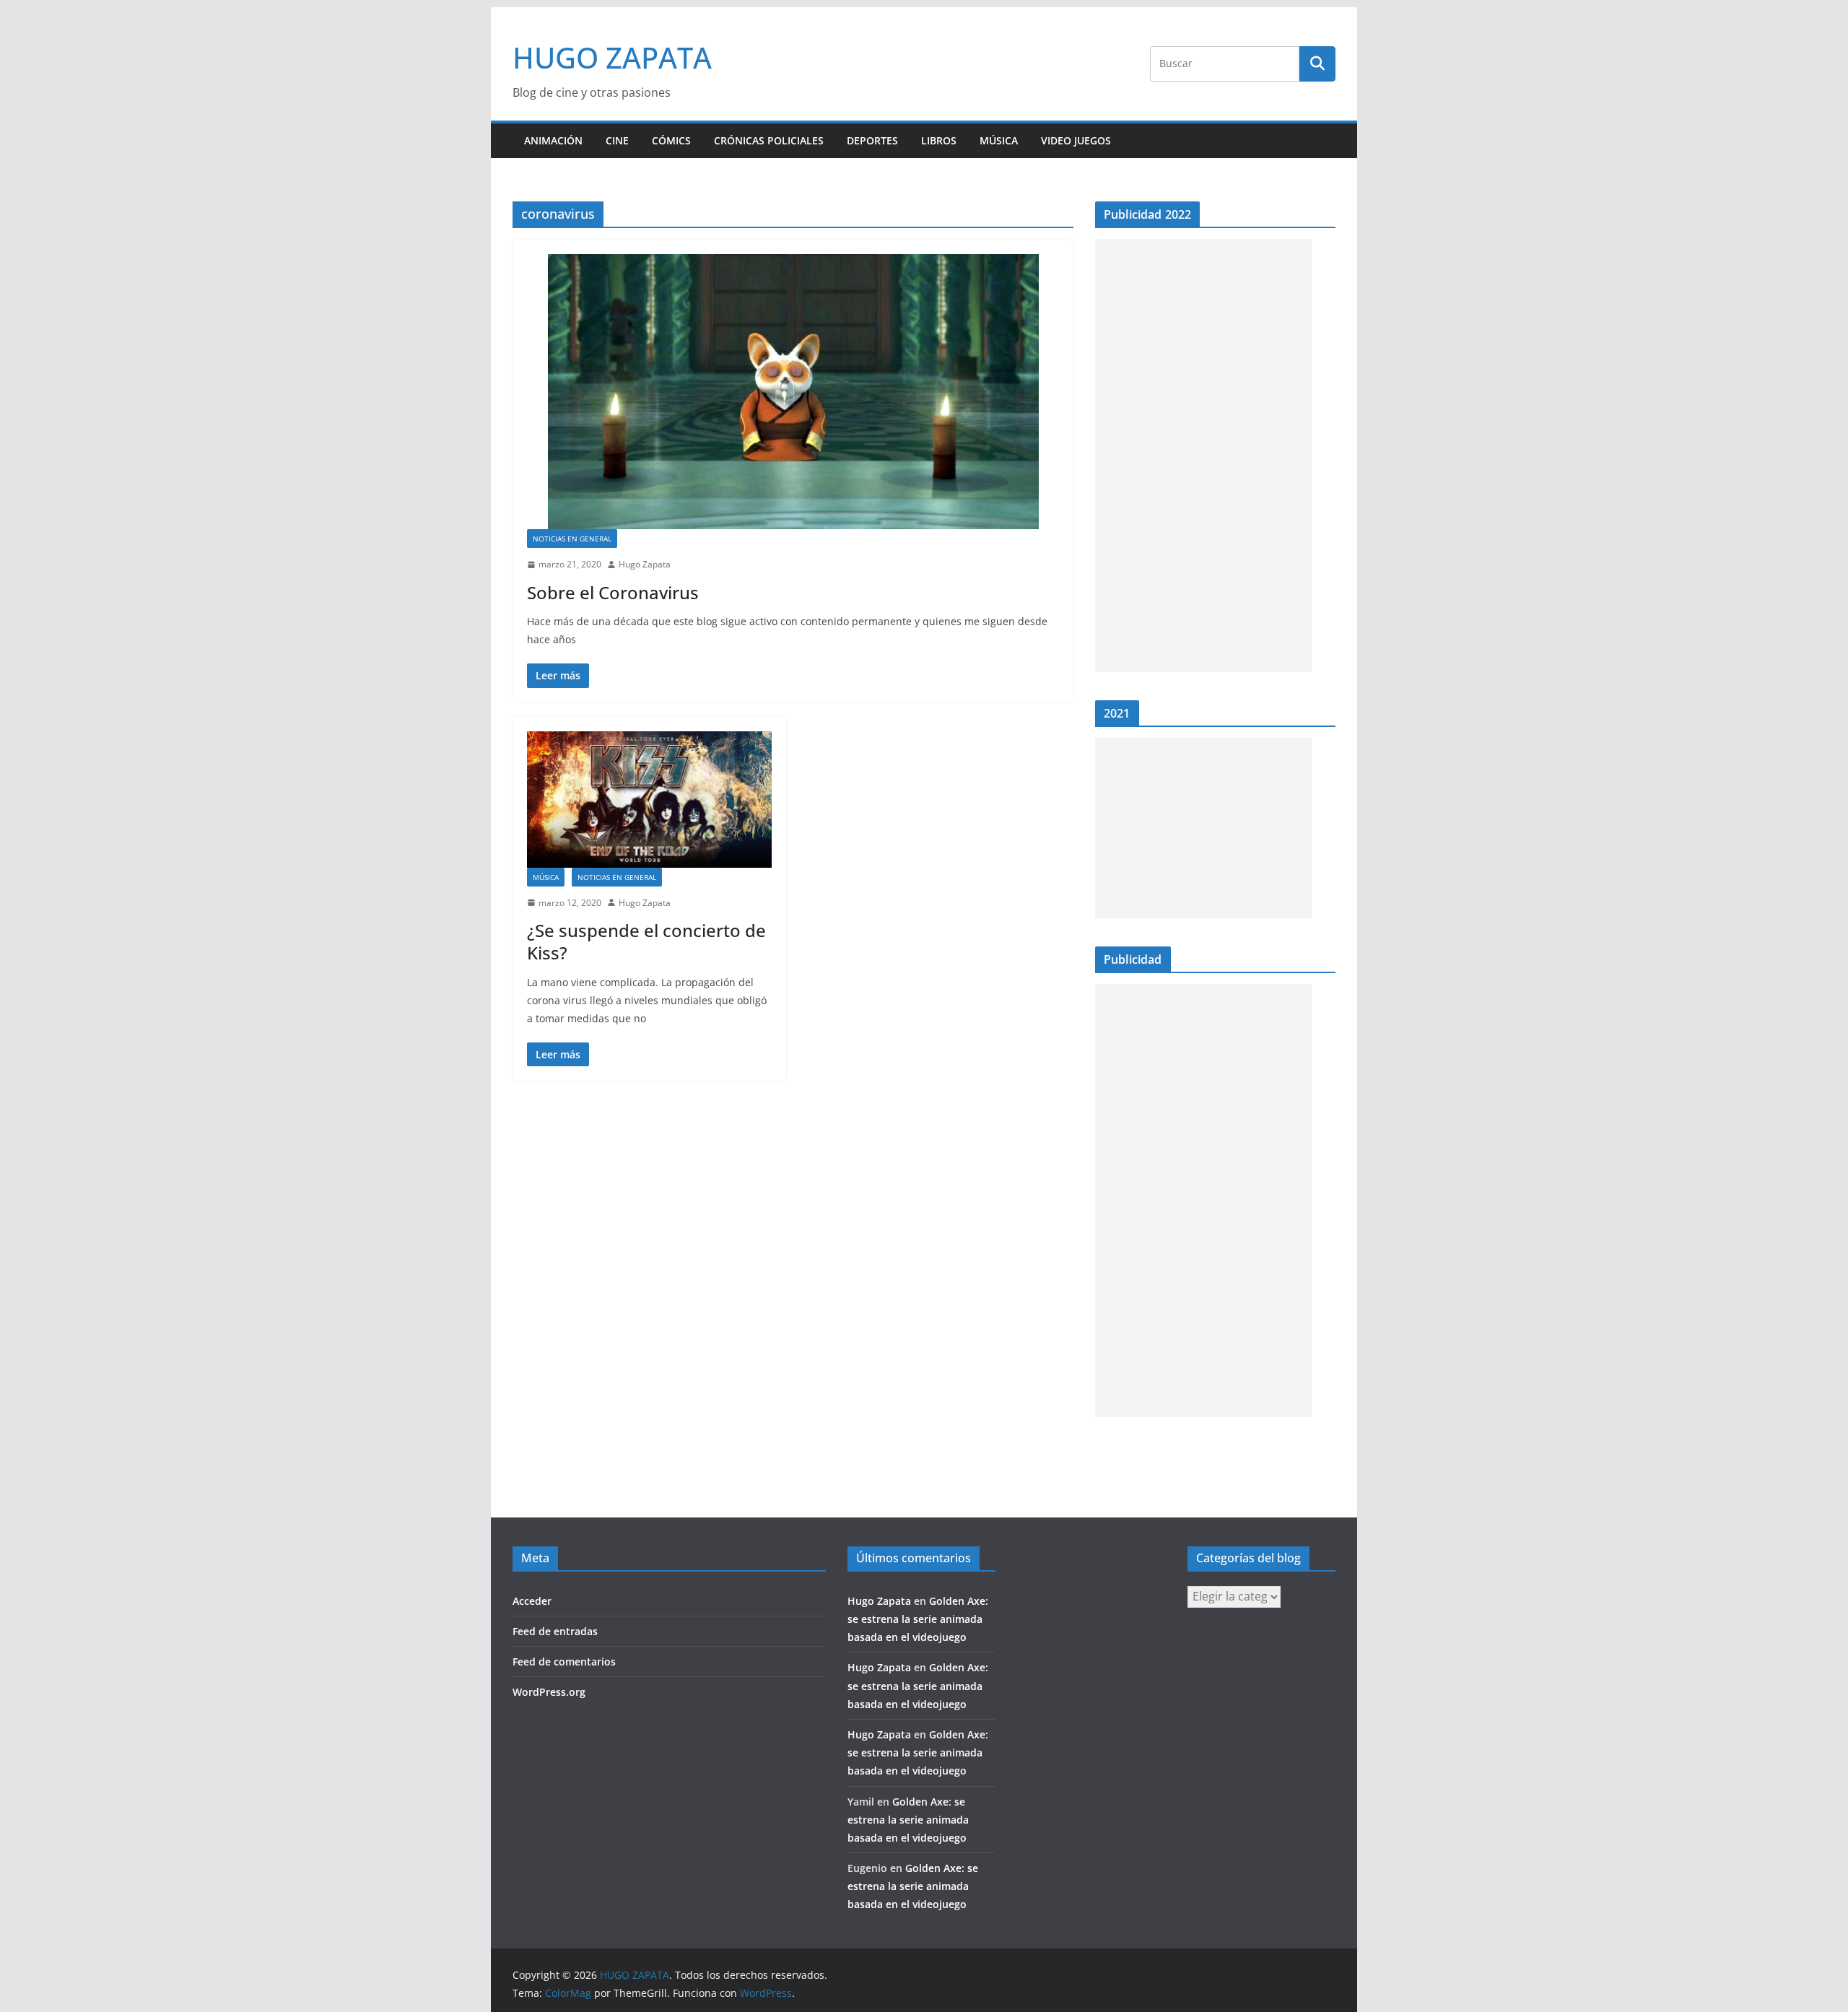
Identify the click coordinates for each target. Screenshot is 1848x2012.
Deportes (872, 140)
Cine (617, 140)
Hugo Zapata (645, 564)
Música (999, 140)
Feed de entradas (555, 1631)
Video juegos (1076, 140)
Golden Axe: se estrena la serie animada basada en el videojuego (918, 1619)
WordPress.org (549, 1692)
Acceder (532, 1601)
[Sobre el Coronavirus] (793, 392)
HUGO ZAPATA (612, 57)
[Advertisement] (1203, 456)
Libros (939, 140)
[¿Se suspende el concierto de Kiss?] (649, 800)
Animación (553, 140)
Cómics (671, 140)
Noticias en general (572, 539)
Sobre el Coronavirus (613, 592)
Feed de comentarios (564, 1662)
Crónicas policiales (769, 140)
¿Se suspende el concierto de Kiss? (646, 941)
